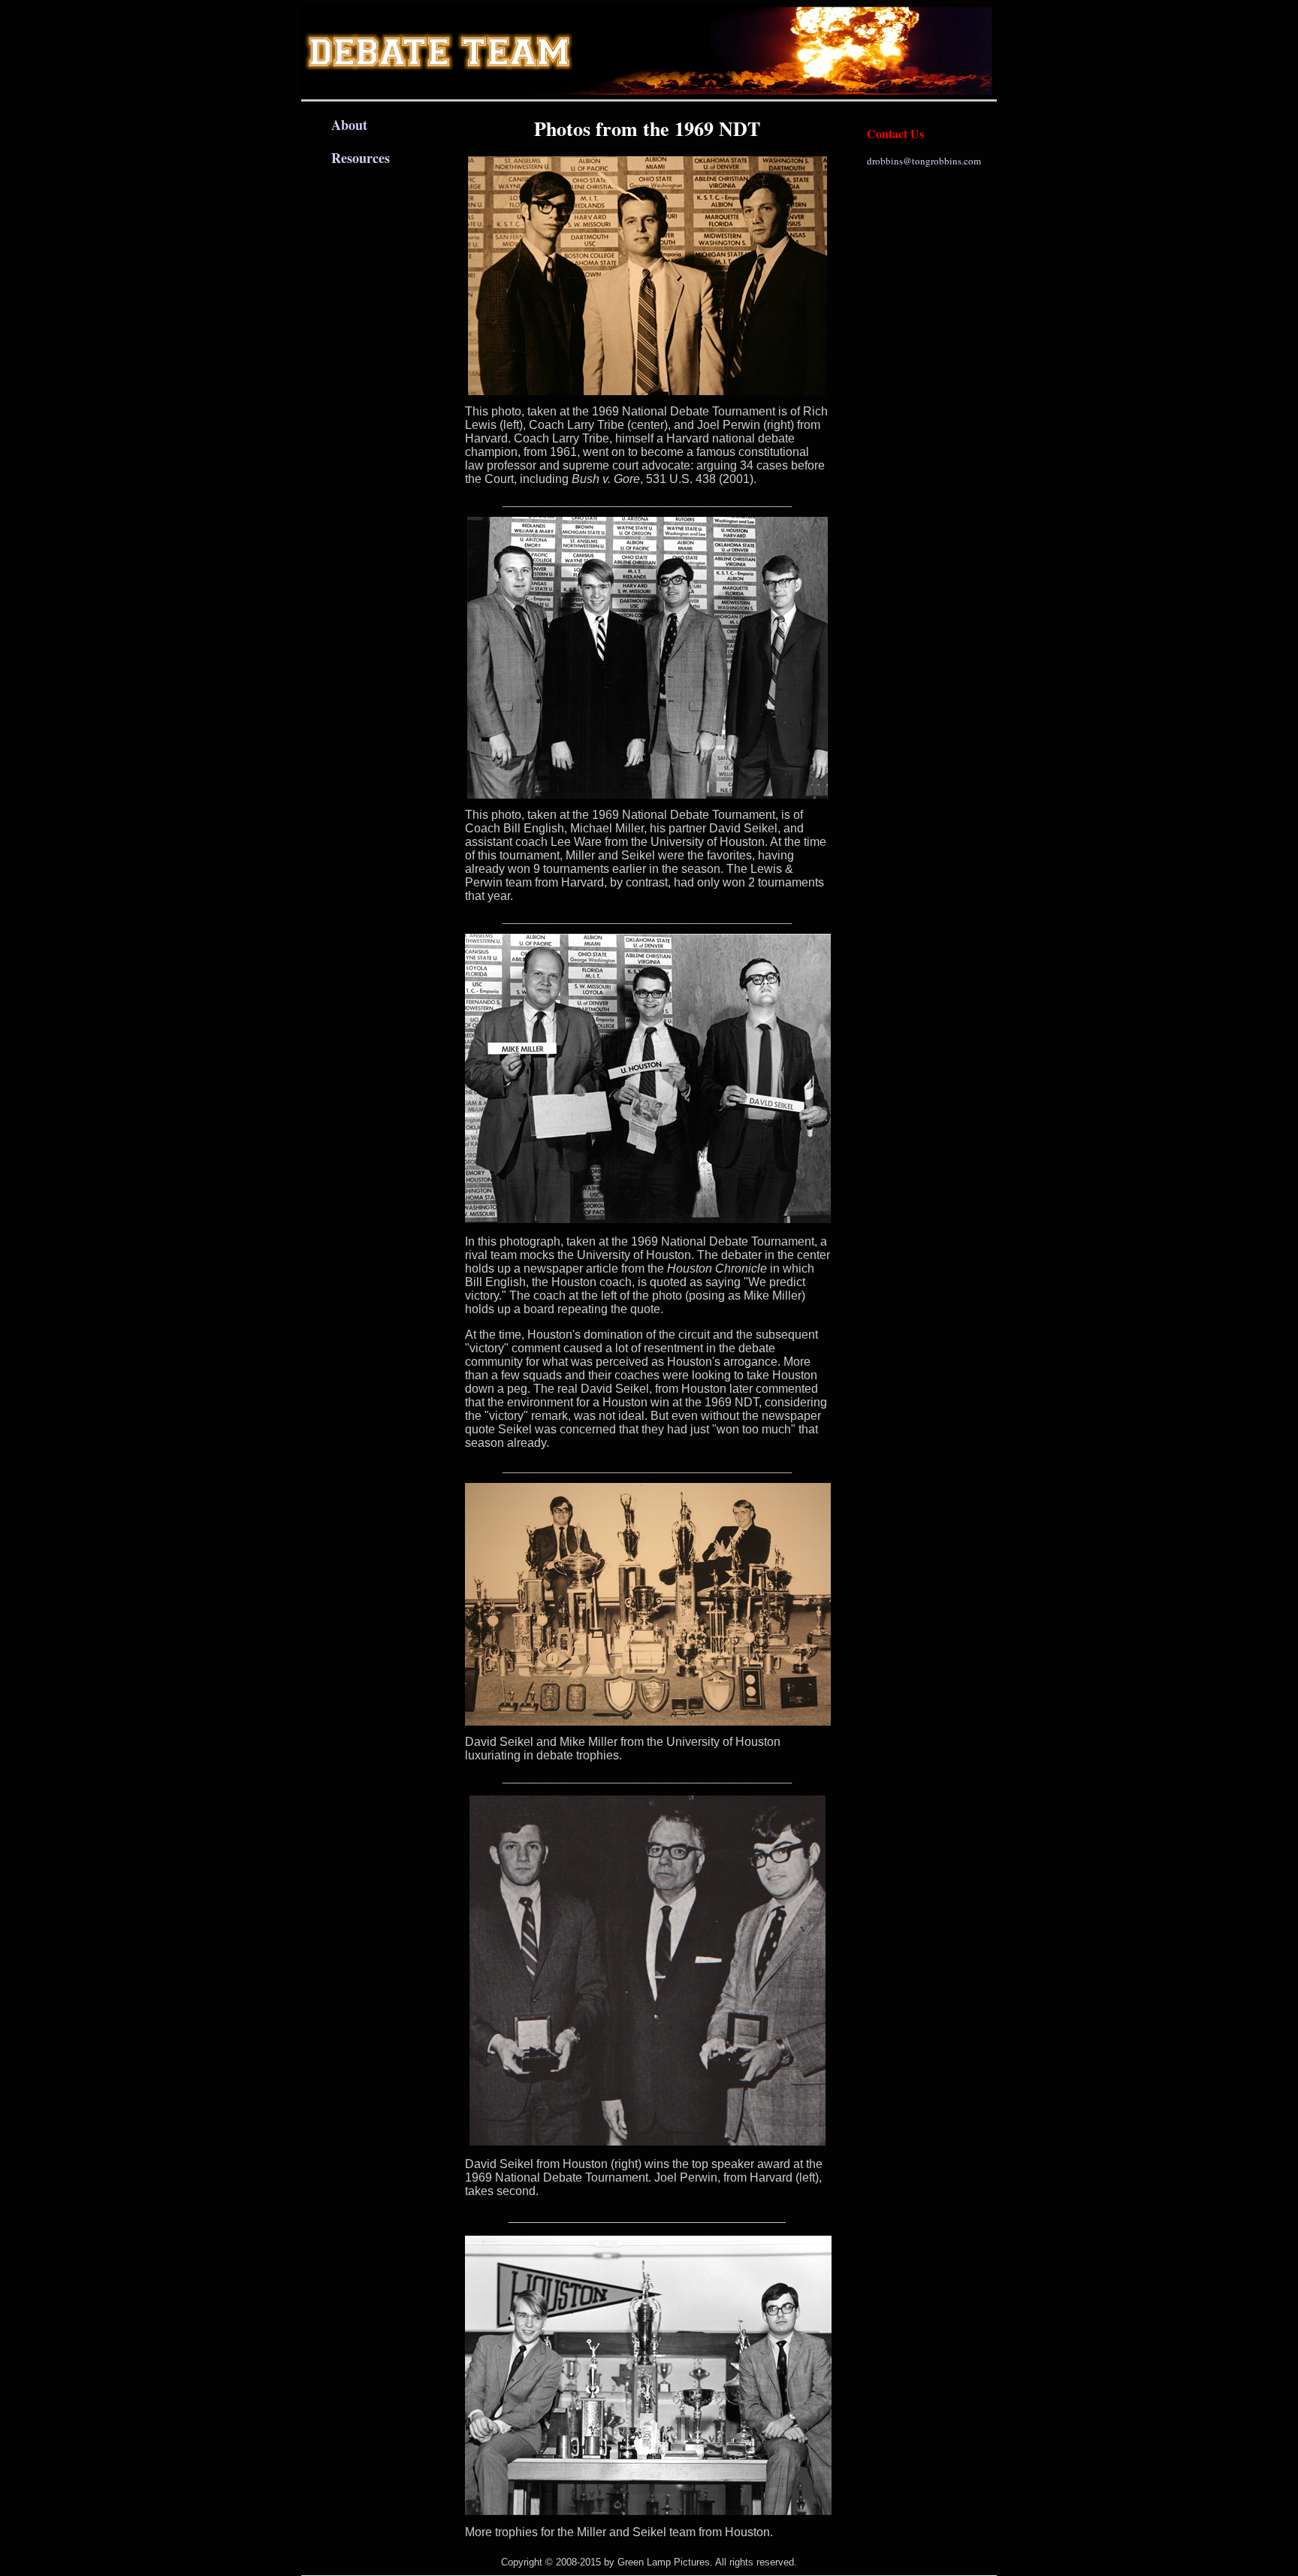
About (349, 125)
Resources (361, 158)
